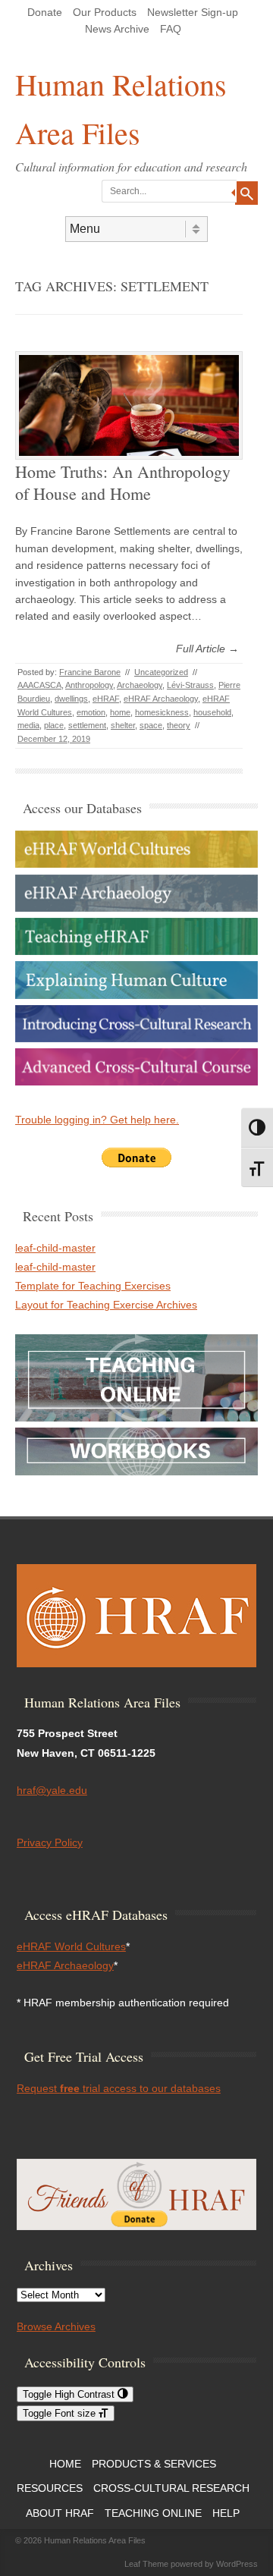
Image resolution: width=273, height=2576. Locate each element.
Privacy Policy (50, 1842)
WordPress (237, 2564)
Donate (45, 12)
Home (65, 2464)
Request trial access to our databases (119, 2088)
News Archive (117, 29)
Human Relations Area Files (121, 108)
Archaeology (140, 685)
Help (226, 2513)
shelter (123, 725)
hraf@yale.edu (52, 1790)
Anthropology (89, 685)
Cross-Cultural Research (171, 2488)
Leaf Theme (146, 2564)
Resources (50, 2488)
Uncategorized (161, 672)
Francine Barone (90, 672)
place (54, 725)
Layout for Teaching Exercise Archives (106, 1305)
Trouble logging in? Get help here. (97, 1120)
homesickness (162, 712)
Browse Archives (56, 2326)
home (120, 712)
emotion (91, 712)
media (28, 725)
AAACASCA (39, 685)
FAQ (171, 29)
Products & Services (154, 2464)
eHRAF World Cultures (71, 1946)
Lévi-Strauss (190, 685)
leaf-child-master (55, 1248)
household (212, 712)
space (151, 725)
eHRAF (106, 699)
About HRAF (60, 2513)
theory (179, 725)
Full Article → (207, 649)
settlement (87, 725)
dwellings (71, 699)
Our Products (105, 12)
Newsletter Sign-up (193, 12)
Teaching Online (153, 2513)
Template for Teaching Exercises (93, 1286)
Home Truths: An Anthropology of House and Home (123, 482)
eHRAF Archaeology (161, 699)
